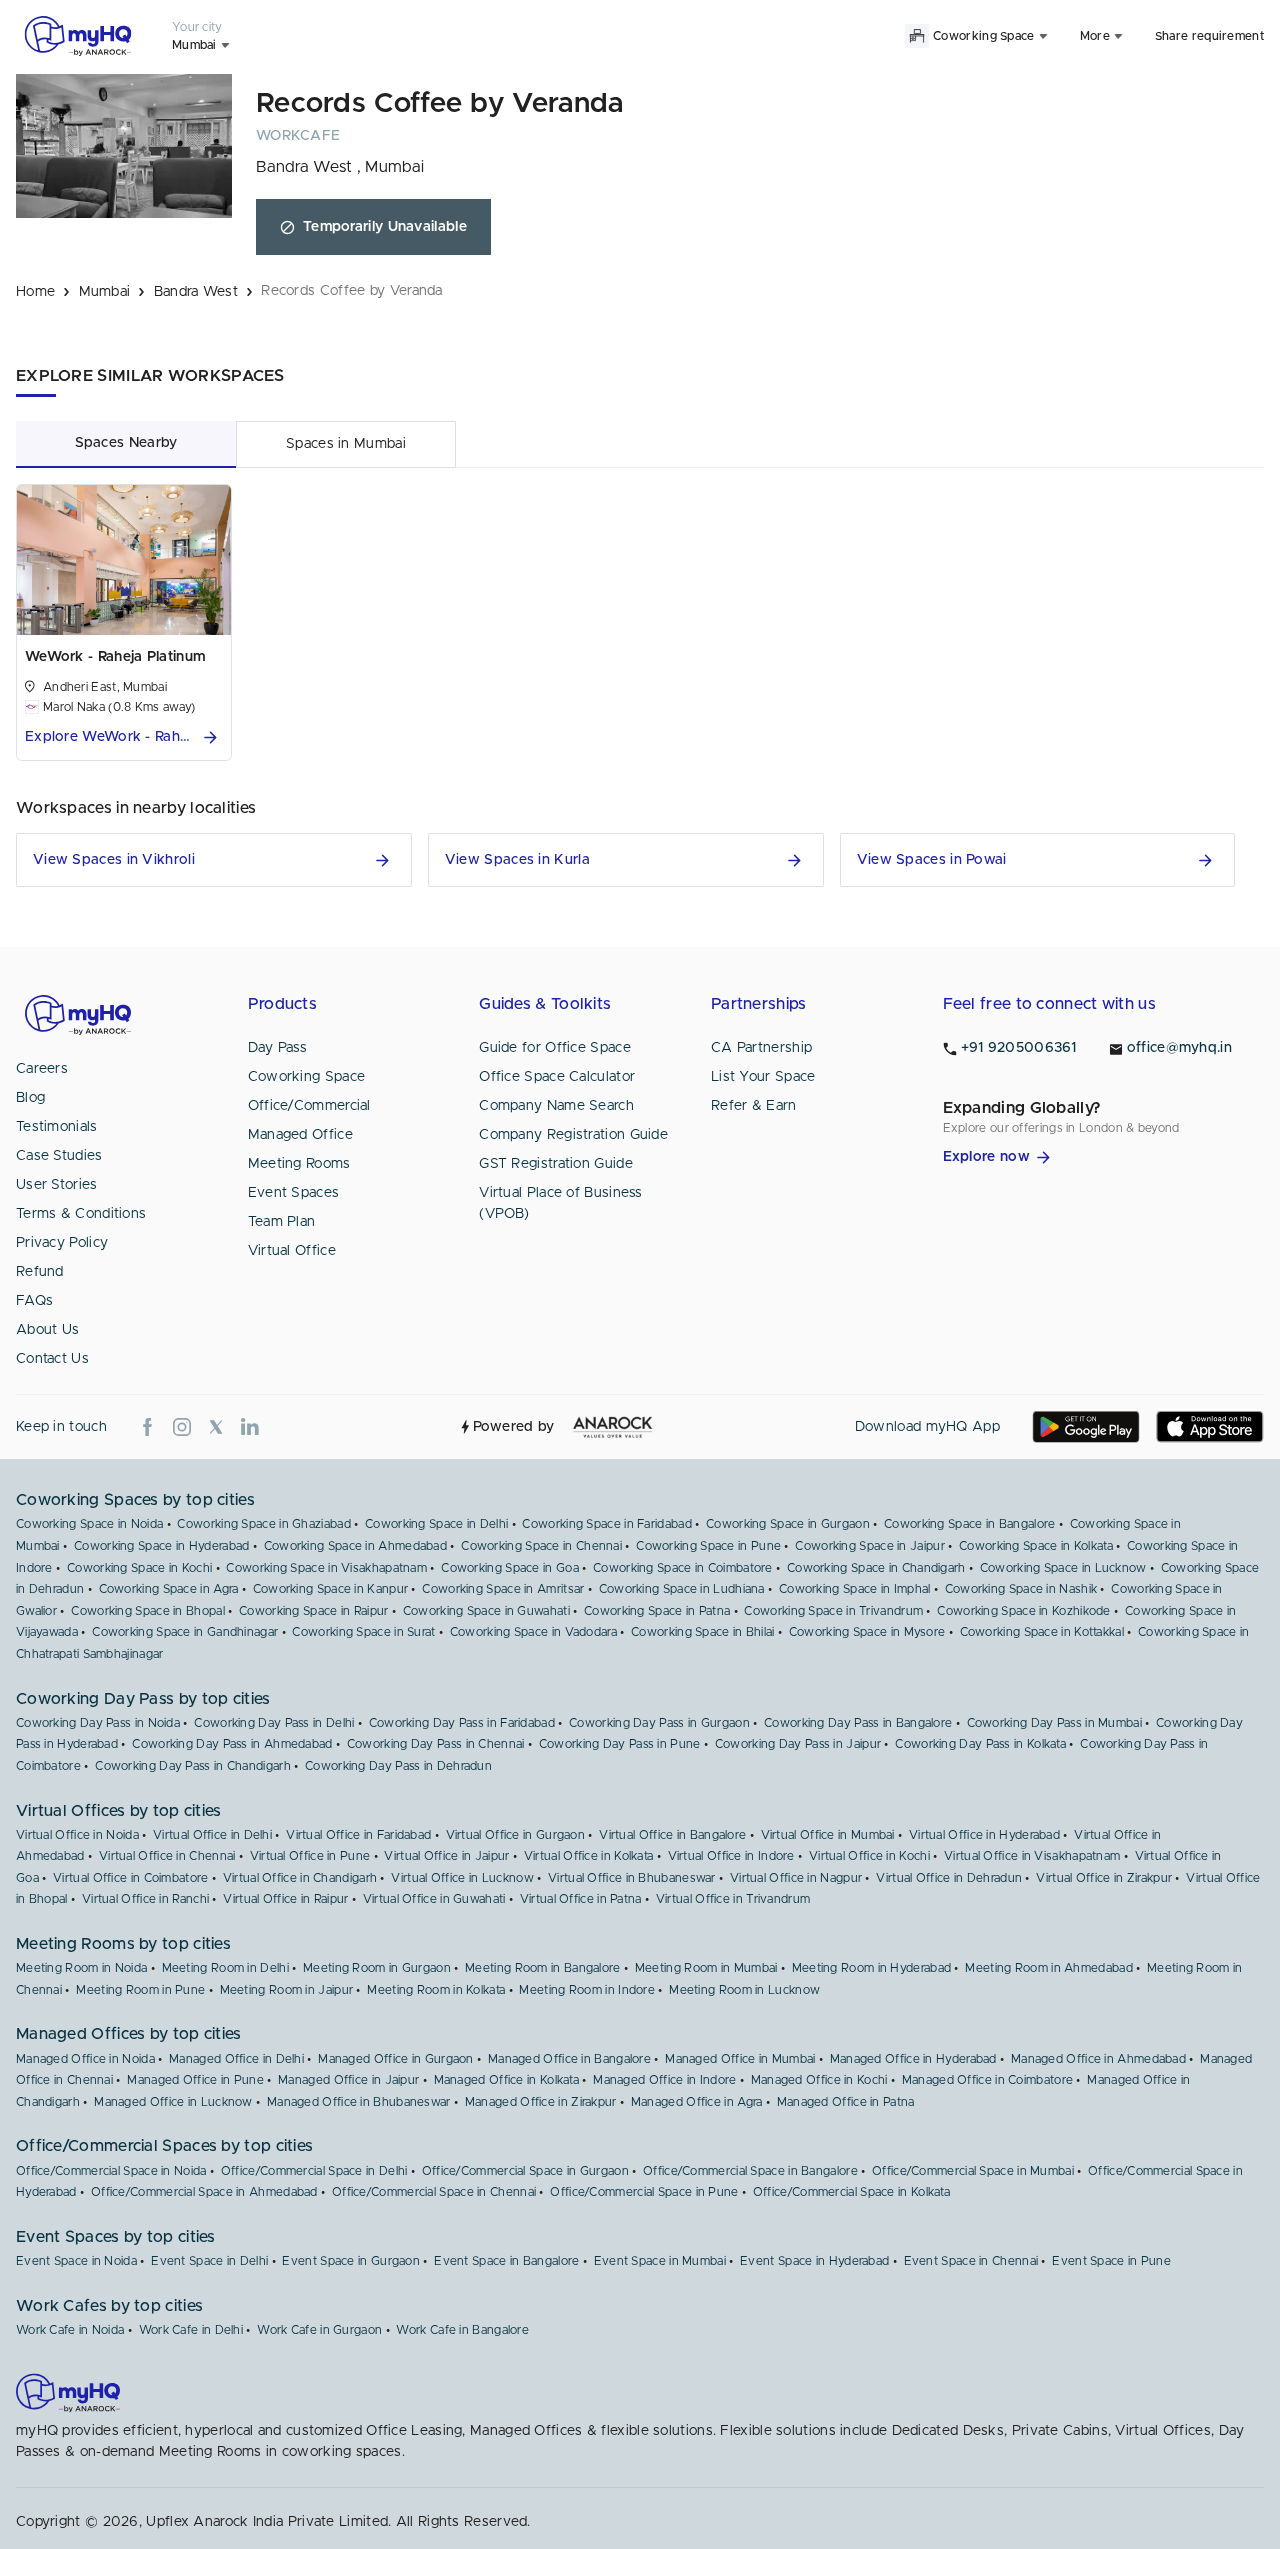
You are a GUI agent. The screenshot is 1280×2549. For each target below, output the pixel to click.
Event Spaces (294, 1193)
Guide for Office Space (555, 1048)
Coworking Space (307, 1077)
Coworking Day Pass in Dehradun (398, 1766)
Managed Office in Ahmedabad (1098, 2059)
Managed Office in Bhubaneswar (359, 2102)
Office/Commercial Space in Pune (644, 2192)
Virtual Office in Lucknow (462, 1878)
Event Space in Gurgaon (351, 2261)
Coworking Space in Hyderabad (161, 1546)
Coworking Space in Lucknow (1063, 1568)
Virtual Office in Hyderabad (984, 1835)
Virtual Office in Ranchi (145, 1899)
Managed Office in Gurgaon (396, 2059)
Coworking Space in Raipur (314, 1611)
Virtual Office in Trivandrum (733, 1899)
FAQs (34, 1301)
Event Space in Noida (76, 2261)
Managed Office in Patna (846, 2102)
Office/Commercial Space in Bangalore (750, 2171)
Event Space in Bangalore (506, 2261)
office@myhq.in (1179, 1048)
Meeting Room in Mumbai (706, 1968)
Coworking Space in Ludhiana (682, 1589)
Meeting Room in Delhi (225, 1968)
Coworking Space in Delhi (436, 1524)
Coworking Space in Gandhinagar (185, 1632)
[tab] (126, 443)
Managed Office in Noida (85, 2059)
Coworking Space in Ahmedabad (355, 1546)
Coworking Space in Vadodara (533, 1632)
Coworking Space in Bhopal (148, 1611)
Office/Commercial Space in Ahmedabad (204, 2192)
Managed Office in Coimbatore (987, 2080)
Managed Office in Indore (664, 2080)
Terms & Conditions (81, 1214)
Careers (42, 1069)
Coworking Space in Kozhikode (1023, 1611)
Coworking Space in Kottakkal (1042, 1632)
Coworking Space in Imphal (855, 1589)
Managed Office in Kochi (819, 2080)
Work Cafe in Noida (70, 2330)
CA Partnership (761, 1048)
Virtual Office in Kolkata (589, 1856)
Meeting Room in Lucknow (744, 1990)
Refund (40, 1272)
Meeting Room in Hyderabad (872, 1968)
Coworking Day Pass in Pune (620, 1744)
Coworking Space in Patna (657, 1611)
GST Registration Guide (556, 1164)
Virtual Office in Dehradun (949, 1878)
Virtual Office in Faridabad (358, 1835)
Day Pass (277, 1048)
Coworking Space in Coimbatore (683, 1568)
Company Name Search (556, 1106)
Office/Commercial (309, 1106)
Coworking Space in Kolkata (1036, 1546)
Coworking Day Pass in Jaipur (798, 1744)
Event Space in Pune (1111, 2261)
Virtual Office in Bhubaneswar (632, 1878)
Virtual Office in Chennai (167, 1856)
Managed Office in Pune (195, 2080)
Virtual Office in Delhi (212, 1835)
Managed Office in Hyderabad (913, 2059)
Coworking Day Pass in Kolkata (980, 1744)
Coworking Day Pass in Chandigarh (193, 1766)
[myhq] (78, 36)
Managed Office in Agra (697, 2102)
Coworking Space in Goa (510, 1568)
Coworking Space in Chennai (541, 1546)
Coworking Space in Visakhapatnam (326, 1568)
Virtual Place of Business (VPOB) (561, 1203)
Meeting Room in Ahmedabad (1049, 1968)
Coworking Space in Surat (363, 1632)
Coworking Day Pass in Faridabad (462, 1723)
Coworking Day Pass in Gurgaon (659, 1723)
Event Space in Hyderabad (814, 2261)
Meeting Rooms (299, 1164)
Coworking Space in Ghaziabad (263, 1524)
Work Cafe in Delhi (191, 2330)
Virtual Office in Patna (581, 1899)
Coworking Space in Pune (708, 1546)
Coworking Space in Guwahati (486, 1611)
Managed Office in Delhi (236, 2059)
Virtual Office (292, 1251)
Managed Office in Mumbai (740, 2059)
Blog (30, 1098)
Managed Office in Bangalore (569, 2059)
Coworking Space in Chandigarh (876, 1568)
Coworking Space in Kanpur (331, 1589)
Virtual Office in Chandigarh (300, 1878)
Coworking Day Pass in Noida (98, 1723)
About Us (47, 1330)
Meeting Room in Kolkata (436, 1990)
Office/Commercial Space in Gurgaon (525, 2171)
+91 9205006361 (1019, 1048)
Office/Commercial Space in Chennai (434, 2192)
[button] (124, 737)
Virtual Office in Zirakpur (1104, 1878)
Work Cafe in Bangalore (462, 2330)
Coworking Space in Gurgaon (788, 1524)
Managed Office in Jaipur (348, 2080)
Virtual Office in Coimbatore (130, 1878)
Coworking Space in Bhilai (703, 1632)
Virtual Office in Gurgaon (516, 1835)
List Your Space (763, 1077)
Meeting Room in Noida (81, 1968)
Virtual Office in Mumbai (828, 1835)
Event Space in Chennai (971, 2261)
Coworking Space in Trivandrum (833, 1611)
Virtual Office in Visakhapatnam (1032, 1856)
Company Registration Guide (573, 1135)
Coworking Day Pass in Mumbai (1054, 1723)
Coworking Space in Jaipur (870, 1546)
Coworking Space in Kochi (139, 1568)
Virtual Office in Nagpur (796, 1878)
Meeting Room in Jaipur (287, 1990)
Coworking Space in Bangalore (969, 1524)
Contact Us (52, 1359)
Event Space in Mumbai (660, 2261)
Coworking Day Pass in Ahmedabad (232, 1744)
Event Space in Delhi (209, 2261)
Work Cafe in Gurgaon (319, 2330)
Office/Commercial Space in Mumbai (973, 2171)
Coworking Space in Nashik (1021, 1589)
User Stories (57, 1185)
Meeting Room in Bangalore (543, 1968)
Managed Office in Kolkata (507, 2080)
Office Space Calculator (557, 1077)
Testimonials (57, 1127)
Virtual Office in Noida (77, 1835)
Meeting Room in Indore (587, 1990)
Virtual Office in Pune (310, 1856)
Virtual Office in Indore (731, 1856)
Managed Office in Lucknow (173, 2102)
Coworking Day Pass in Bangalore (858, 1723)
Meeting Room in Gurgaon (377, 1968)
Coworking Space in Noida (89, 1524)
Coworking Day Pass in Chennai (436, 1744)
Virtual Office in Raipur (285, 1899)
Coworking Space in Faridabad (606, 1524)
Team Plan (282, 1222)
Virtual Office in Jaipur (446, 1856)
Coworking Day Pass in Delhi (274, 1723)
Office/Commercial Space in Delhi (314, 2171)
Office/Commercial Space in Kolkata (851, 2192)
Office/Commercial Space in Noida (111, 2171)
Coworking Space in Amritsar (503, 1589)
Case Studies (59, 1156)
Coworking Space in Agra (169, 1589)
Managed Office (300, 1135)
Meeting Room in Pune (140, 1990)
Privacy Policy (62, 1243)
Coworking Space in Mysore (867, 1632)
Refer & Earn (754, 1106)
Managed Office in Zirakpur (541, 2102)
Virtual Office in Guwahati (434, 1899)
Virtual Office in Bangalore (672, 1835)
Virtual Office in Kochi (869, 1856)
